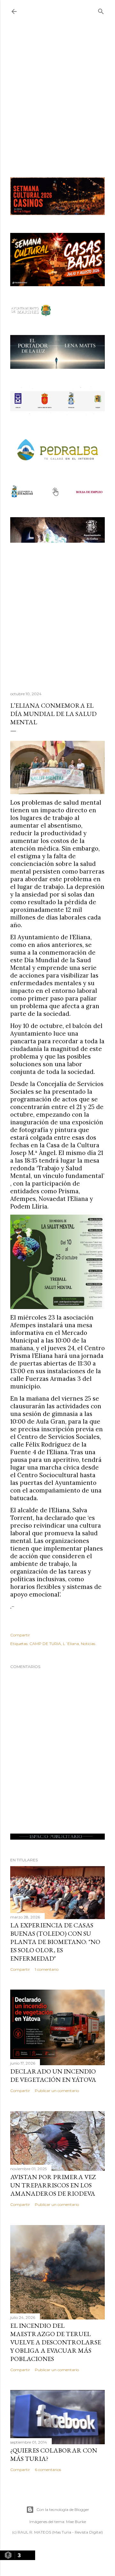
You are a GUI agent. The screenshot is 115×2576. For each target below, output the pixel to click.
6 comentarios (48, 2470)
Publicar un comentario (57, 2091)
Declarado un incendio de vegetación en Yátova (53, 2075)
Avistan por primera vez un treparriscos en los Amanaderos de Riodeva (53, 2185)
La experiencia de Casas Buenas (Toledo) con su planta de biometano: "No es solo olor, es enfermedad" (55, 1942)
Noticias (88, 1644)
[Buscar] (101, 10)
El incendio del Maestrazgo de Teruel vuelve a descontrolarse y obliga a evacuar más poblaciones (56, 2342)
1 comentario (47, 1969)
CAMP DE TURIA (45, 1644)
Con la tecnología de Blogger (63, 2509)
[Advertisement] (57, 100)
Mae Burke (76, 2522)
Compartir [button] (20, 1635)
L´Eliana (71, 1644)
